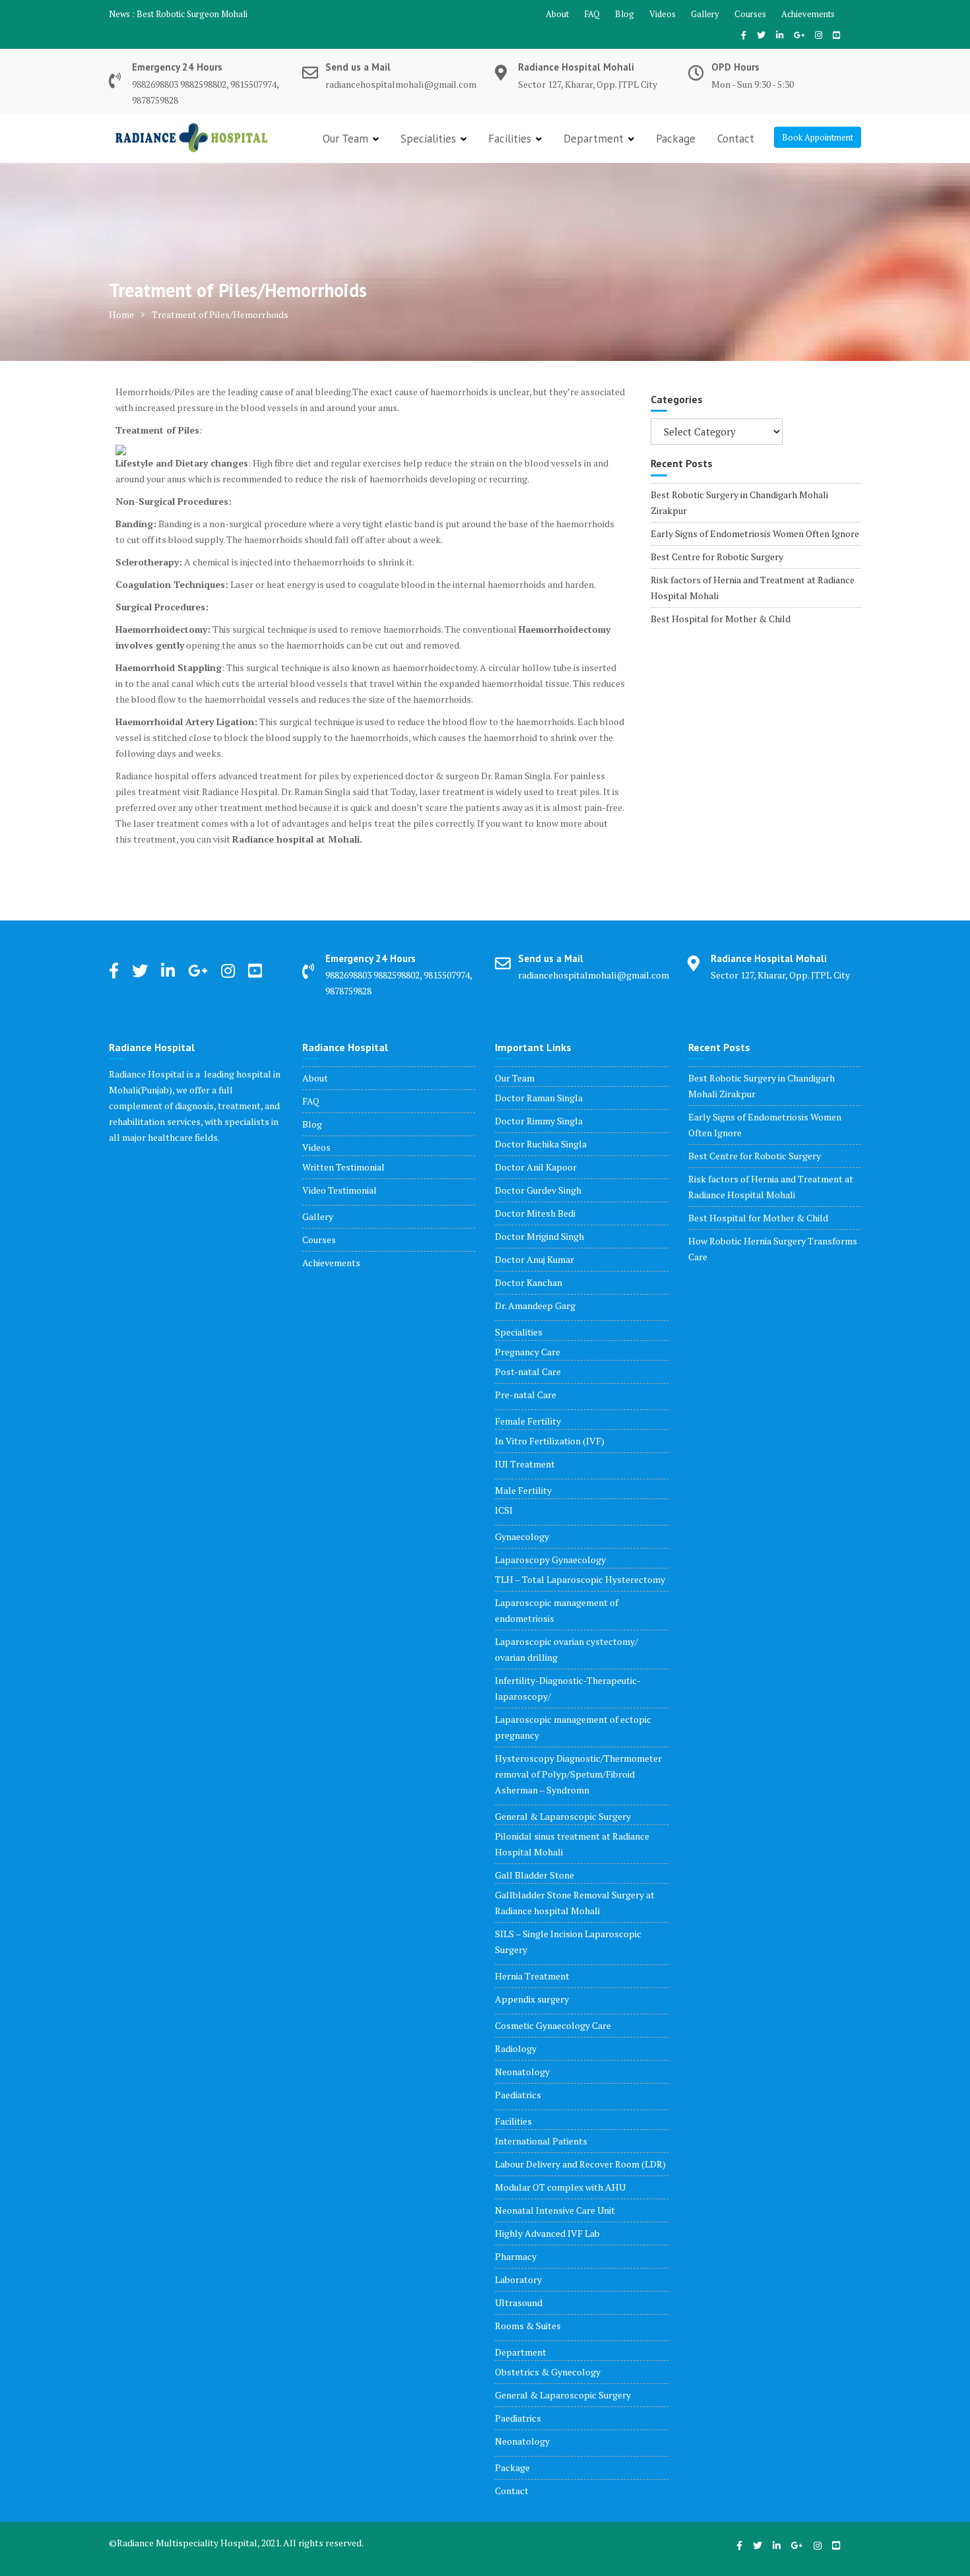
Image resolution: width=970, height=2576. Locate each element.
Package (676, 139)
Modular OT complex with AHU (560, 2187)
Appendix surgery (532, 1999)
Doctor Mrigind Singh (539, 1236)
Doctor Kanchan (529, 1282)
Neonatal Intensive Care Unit (555, 2210)
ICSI (504, 1510)
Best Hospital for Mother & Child (721, 619)
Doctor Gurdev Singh (538, 1190)
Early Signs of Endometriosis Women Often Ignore (755, 533)
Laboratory (518, 2279)
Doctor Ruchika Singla (541, 1144)
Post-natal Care (528, 1371)
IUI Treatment (525, 1464)
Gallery (705, 14)
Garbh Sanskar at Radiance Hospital (204, 14)
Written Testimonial (343, 1167)
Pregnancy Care (528, 1352)
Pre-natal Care (526, 1395)
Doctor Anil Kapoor (536, 1167)
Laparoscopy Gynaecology (550, 1560)
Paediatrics (518, 2095)
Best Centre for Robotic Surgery (717, 557)
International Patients (541, 2141)
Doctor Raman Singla (539, 1098)
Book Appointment (818, 137)
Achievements (808, 14)
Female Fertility (528, 1421)
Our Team (345, 139)
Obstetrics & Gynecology (548, 2372)
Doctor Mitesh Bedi (535, 1213)
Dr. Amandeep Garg (535, 1305)
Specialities (428, 139)
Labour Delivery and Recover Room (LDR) (580, 2164)
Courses (750, 14)
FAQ (592, 14)
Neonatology (522, 2072)
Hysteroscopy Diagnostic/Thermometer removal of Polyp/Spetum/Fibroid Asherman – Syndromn (578, 1774)
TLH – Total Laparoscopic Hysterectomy (580, 1579)
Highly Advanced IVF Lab (547, 2233)
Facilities (510, 139)
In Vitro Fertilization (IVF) (550, 1441)
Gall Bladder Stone (534, 1875)
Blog (625, 14)
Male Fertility (523, 1490)
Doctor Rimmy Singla (539, 1121)
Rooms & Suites (528, 2326)
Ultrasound (519, 2302)
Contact (736, 139)
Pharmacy (516, 2256)
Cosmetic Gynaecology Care (553, 2025)
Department (594, 139)
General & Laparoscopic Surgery (563, 1816)
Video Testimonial (339, 1190)
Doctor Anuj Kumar (534, 1259)
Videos (663, 14)
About (557, 14)
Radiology (516, 2048)
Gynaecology (522, 1536)
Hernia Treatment (532, 1976)
